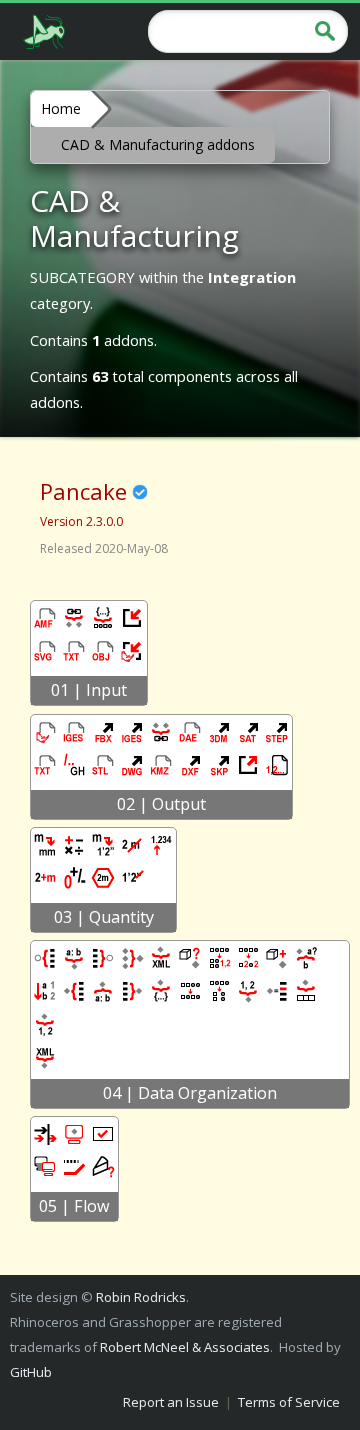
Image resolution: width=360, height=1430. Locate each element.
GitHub (31, 1372)
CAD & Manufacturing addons (158, 144)
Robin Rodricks (141, 1297)
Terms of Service (289, 1402)
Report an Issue (171, 1402)
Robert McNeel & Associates (185, 1347)
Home (61, 108)
